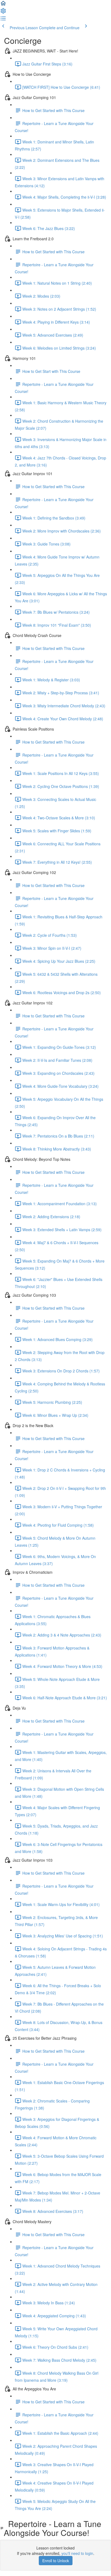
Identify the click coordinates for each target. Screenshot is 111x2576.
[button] (3, 5)
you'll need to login (77, 2553)
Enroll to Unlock (56, 2561)
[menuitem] (3, 12)
